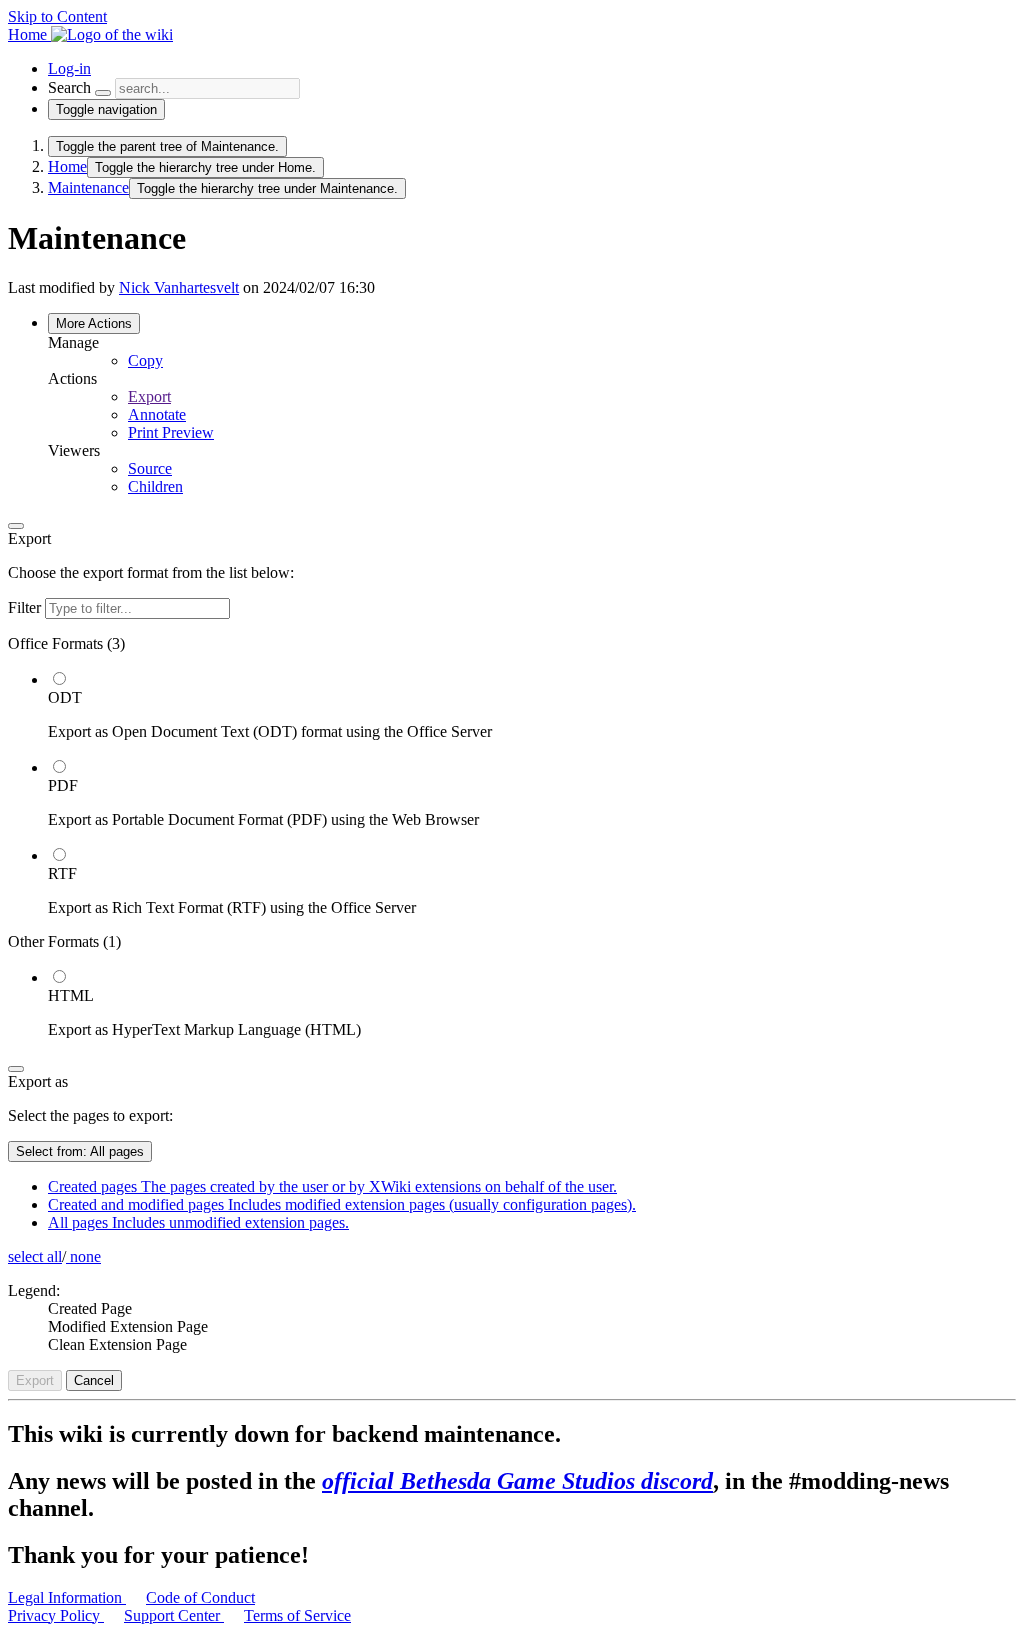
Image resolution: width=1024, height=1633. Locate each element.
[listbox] (512, 837)
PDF (63, 785)
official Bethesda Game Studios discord (517, 1481)
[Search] (103, 93)
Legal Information (67, 1597)
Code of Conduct (200, 1597)
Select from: (80, 1151)
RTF (62, 873)
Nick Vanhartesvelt (179, 287)
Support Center (174, 1615)
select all (35, 1256)
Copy (145, 360)
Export (149, 396)
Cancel (94, 1380)
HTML (71, 995)
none (83, 1256)
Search (69, 87)
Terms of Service (297, 1615)
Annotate (157, 414)
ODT (65, 697)
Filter (26, 607)
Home (67, 166)
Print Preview (171, 432)
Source (150, 468)
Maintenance (88, 187)
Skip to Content (57, 16)
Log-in (69, 68)
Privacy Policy (56, 1615)
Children (155, 486)
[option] (532, 705)
